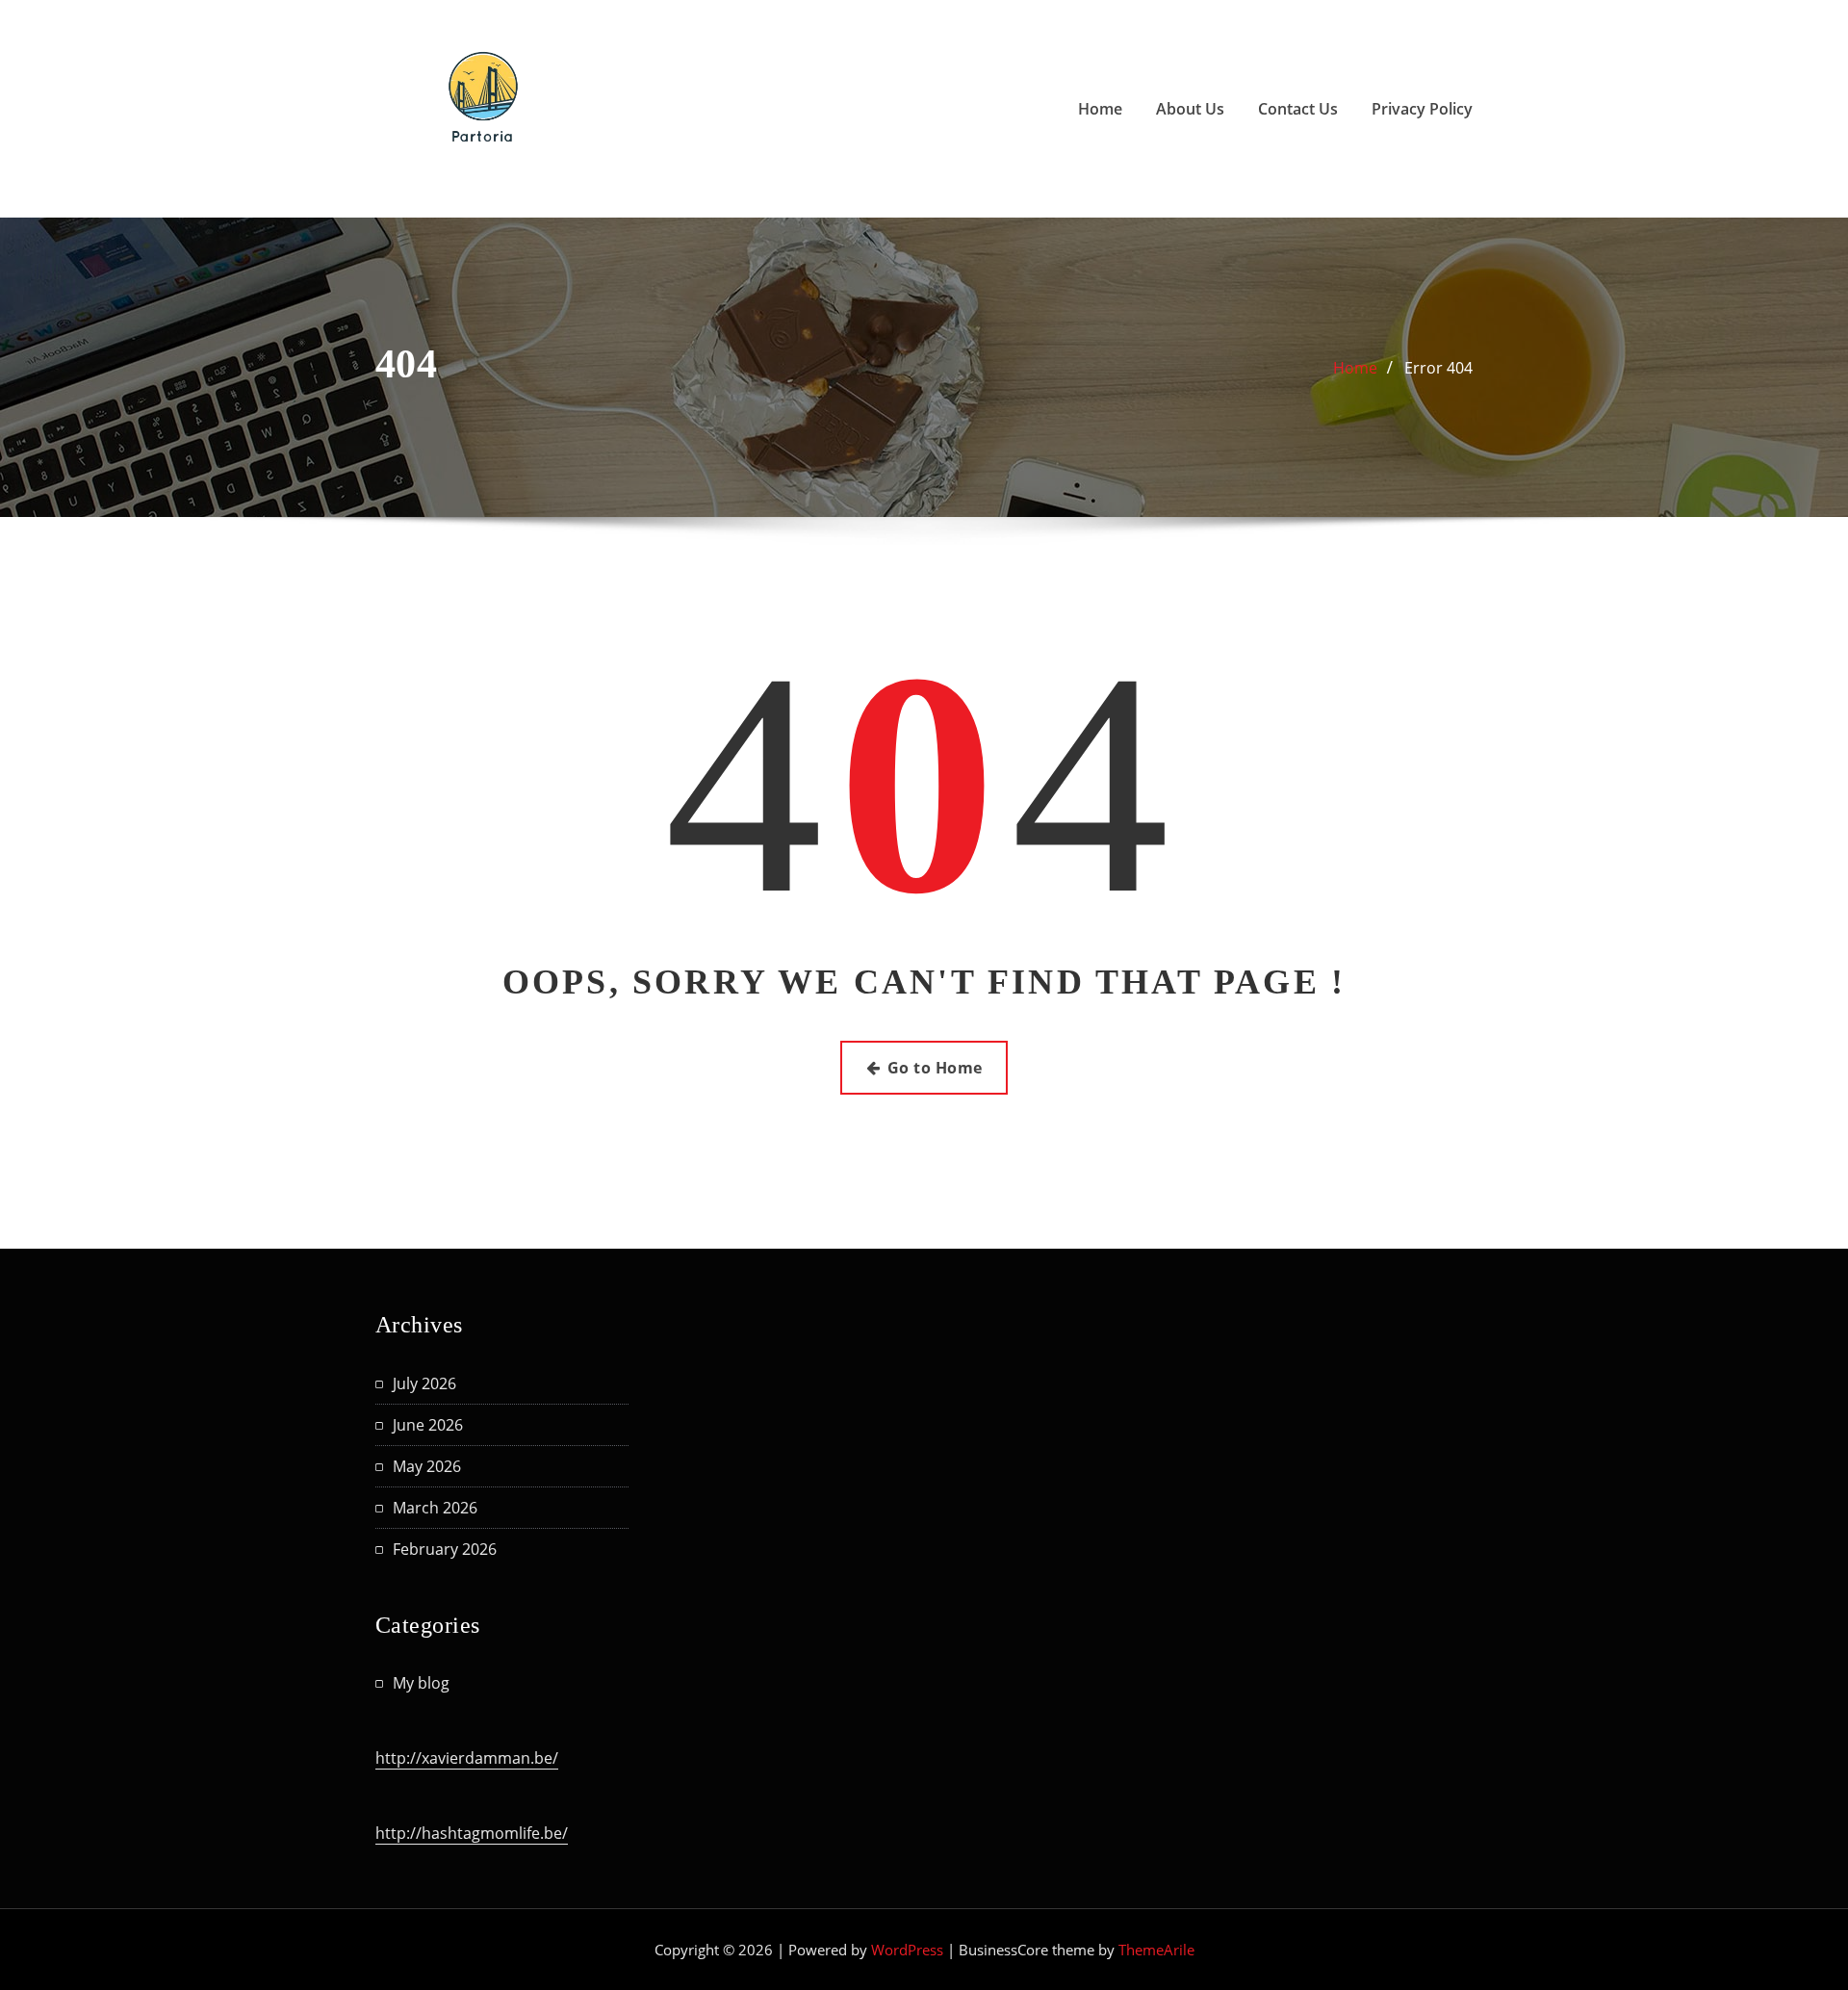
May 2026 (427, 1466)
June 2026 (428, 1425)
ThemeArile (1156, 1950)
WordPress (907, 1950)
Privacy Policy (1422, 109)
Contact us (1298, 109)
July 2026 (424, 1383)
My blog (421, 1683)
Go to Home (935, 1068)
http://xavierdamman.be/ (467, 1758)
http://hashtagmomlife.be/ (472, 1833)
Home (1100, 109)
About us (1190, 109)
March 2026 (435, 1508)
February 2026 (445, 1549)
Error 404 (1438, 368)
